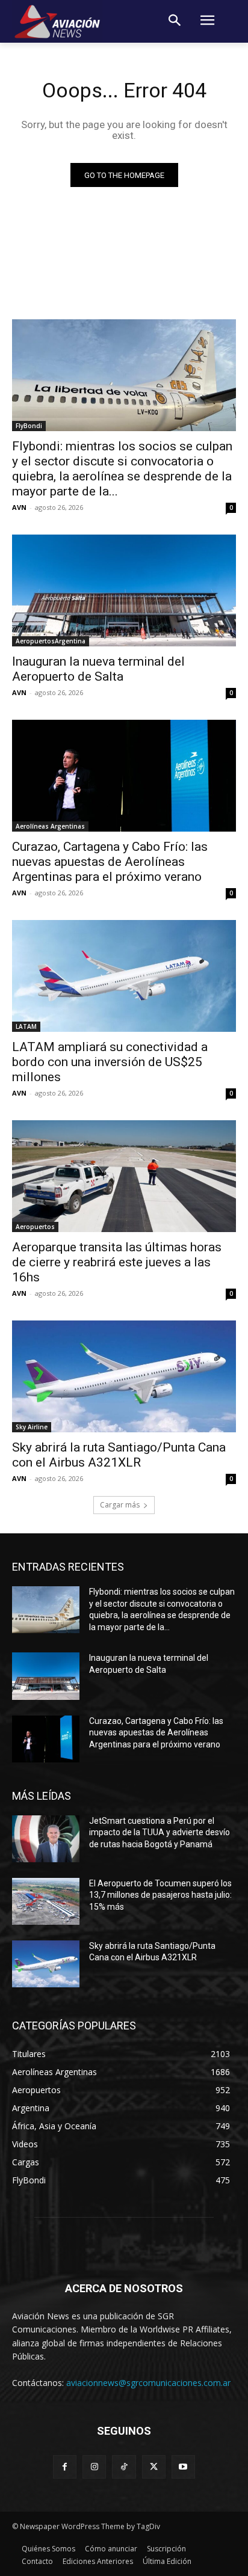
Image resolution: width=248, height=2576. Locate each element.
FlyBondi (29, 426)
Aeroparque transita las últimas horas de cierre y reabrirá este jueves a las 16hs (117, 1262)
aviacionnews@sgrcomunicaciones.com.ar (148, 2383)
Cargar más (120, 1505)
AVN (19, 507)
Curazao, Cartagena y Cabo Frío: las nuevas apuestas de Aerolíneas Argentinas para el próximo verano (110, 862)
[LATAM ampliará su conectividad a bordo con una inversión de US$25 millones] (124, 976)
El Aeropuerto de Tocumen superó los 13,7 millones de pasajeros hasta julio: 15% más (160, 1895)
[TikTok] (124, 2467)
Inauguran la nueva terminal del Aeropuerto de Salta (98, 669)
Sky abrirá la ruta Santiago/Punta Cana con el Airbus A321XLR (119, 1455)
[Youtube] (183, 2467)
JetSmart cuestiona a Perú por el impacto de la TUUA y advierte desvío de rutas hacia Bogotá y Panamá (160, 1832)
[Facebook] (65, 2467)
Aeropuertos (35, 1227)
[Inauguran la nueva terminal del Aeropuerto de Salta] (124, 590)
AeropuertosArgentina (51, 641)
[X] (154, 2467)
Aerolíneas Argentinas (50, 826)
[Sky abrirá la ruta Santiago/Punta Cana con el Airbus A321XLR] (124, 1376)
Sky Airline (32, 1427)
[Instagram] (94, 2467)
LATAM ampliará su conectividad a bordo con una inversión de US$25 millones (110, 1062)
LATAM (26, 1026)
